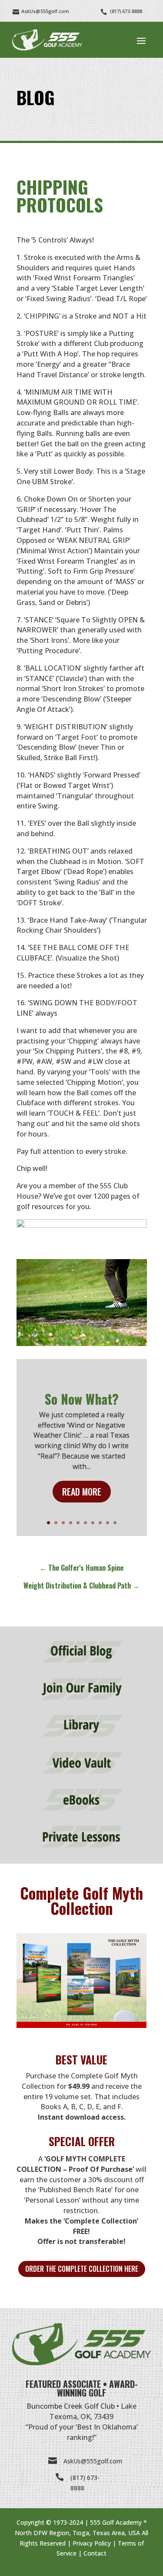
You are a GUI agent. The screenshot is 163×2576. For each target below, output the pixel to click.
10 (115, 1523)
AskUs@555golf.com (93, 2461)
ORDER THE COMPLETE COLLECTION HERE (82, 2269)
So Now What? (82, 1399)
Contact (95, 2553)
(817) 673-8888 (126, 11)
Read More (82, 1492)
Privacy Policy (92, 2543)
